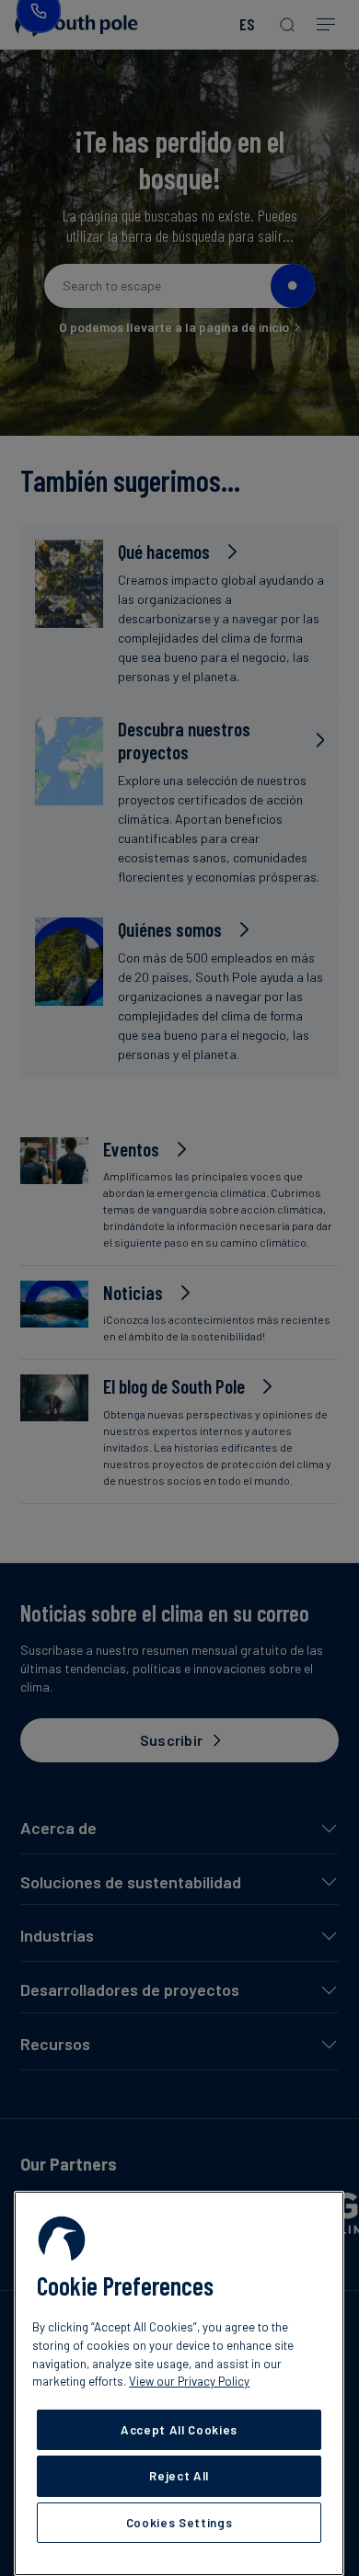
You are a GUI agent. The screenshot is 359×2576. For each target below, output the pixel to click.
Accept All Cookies (179, 2430)
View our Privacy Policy (189, 2381)
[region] (179, 2383)
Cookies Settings (179, 2523)
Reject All (179, 2476)
